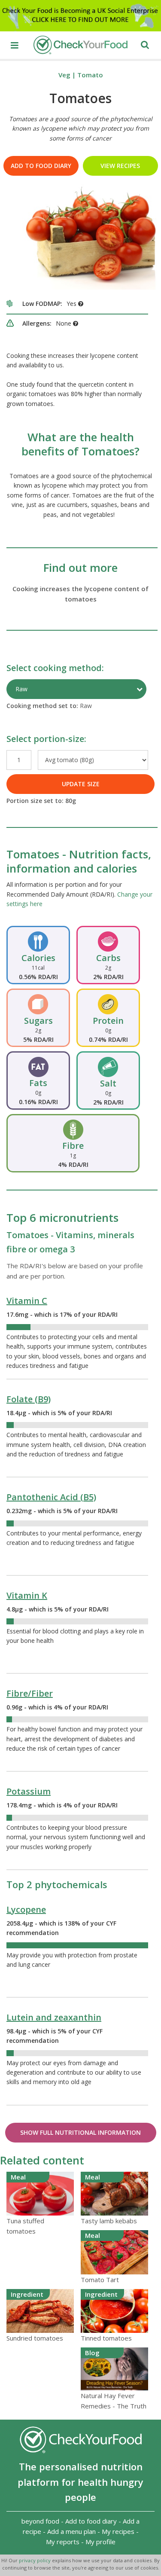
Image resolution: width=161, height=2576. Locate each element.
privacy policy (35, 2560)
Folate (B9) (29, 1399)
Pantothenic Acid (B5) (51, 1497)
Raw (21, 689)
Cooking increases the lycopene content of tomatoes (80, 594)
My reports (63, 2542)
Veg (64, 75)
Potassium (29, 1791)
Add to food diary (41, 166)
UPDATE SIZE (81, 784)
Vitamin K (27, 1595)
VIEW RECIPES (120, 166)
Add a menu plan (71, 2531)
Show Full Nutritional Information (80, 2132)
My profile (100, 2542)
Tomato (90, 75)
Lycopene (26, 1909)
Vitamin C (27, 1301)
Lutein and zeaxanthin (54, 2017)
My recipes (118, 2531)
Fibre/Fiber (30, 1693)
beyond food (40, 2521)
